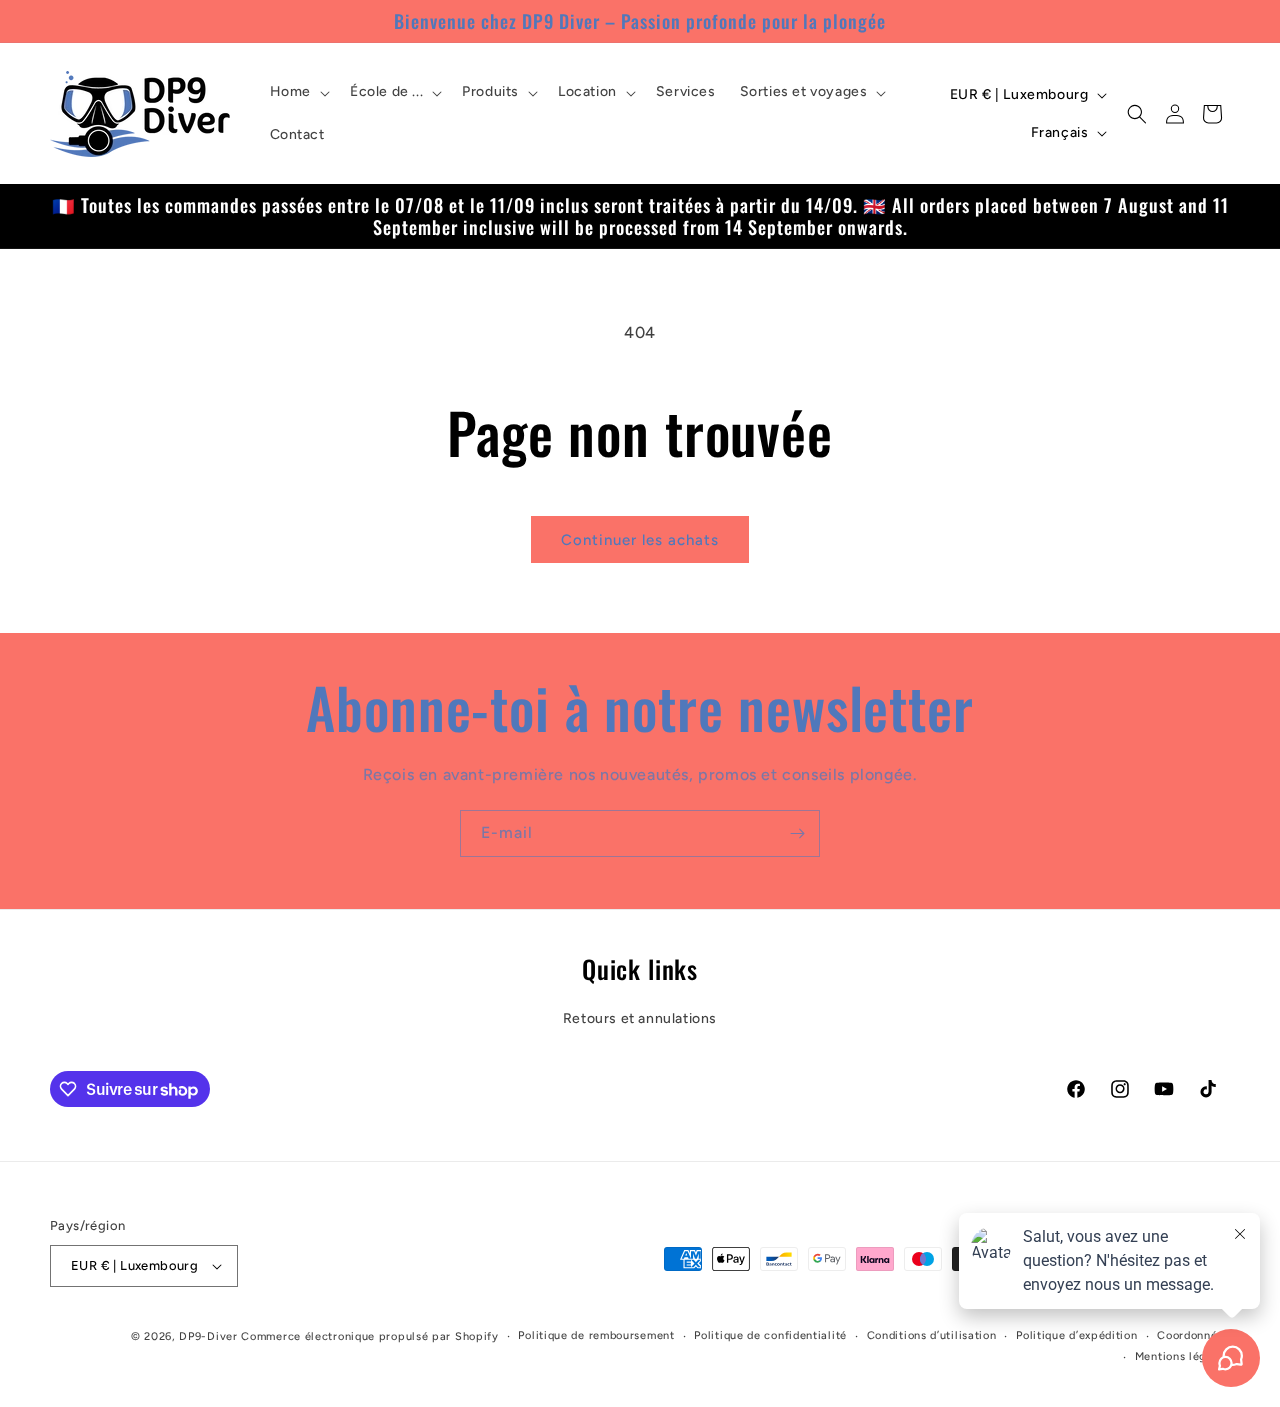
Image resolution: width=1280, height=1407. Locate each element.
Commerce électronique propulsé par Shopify (369, 1336)
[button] (298, 92)
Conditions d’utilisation (932, 1335)
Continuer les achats (640, 540)
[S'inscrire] (797, 833)
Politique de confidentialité (770, 1335)
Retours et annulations (640, 1018)
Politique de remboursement (596, 1335)
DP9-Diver (208, 1336)
